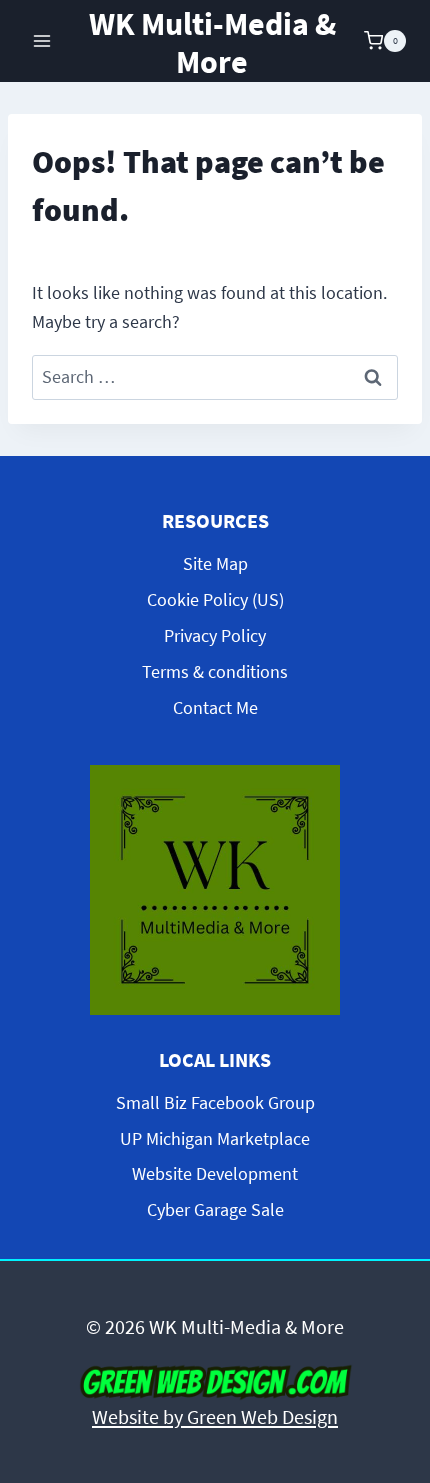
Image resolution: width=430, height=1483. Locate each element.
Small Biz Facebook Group (215, 1102)
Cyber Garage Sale (215, 1209)
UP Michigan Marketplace (215, 1138)
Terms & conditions (215, 671)
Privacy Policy (215, 635)
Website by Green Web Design (215, 1416)
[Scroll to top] (398, 1301)
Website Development (215, 1173)
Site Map (215, 563)
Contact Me (215, 707)
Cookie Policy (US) (215, 599)
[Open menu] (42, 40)
